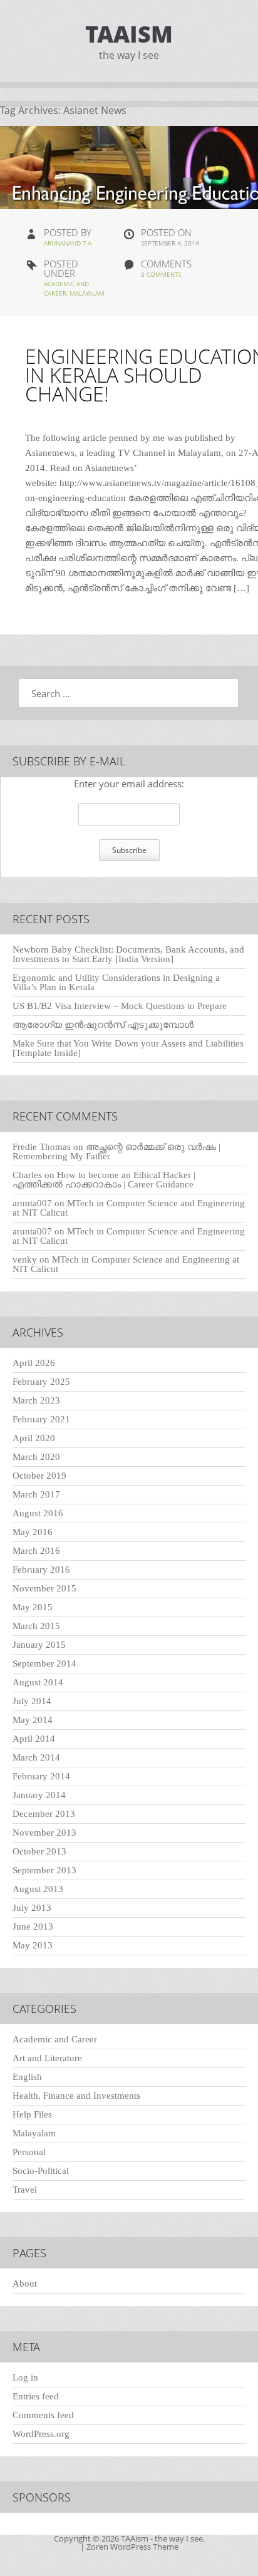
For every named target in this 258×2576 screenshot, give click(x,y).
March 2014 (36, 1757)
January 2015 (39, 1645)
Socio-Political (41, 2171)
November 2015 (44, 1588)
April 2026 (34, 1363)
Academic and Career (55, 2039)
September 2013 (44, 1870)
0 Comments (161, 274)
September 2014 (44, 1663)
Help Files (32, 2114)
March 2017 (36, 1494)
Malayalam (87, 293)
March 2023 (36, 1400)
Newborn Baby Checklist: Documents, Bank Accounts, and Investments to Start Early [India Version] (128, 954)
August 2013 (38, 1889)
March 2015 (36, 1626)
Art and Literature (47, 2058)
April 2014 (34, 1739)
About (25, 2284)
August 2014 (38, 1682)
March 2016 (36, 1551)
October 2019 (39, 1476)
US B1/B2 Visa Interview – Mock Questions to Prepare (120, 1006)
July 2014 (32, 1701)
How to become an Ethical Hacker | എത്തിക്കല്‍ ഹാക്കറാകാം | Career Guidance (104, 1180)
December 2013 (44, 1814)
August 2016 (38, 1513)
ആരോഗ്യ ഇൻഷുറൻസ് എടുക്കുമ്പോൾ (103, 1025)
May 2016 (33, 1532)
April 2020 (34, 1438)
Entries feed (36, 2396)
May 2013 (33, 1945)
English (27, 2077)
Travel (25, 2190)
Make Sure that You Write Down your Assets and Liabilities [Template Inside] (128, 1048)
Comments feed (43, 2415)
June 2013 (33, 1927)
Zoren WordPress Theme (132, 2547)
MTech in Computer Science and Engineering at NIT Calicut (129, 1208)
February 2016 (41, 1570)
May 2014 (33, 1720)
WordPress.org (41, 2434)
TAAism (129, 34)
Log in (25, 2377)
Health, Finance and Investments (76, 2096)
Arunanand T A (68, 243)
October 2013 (39, 1851)
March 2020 (36, 1457)
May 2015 (33, 1607)
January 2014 (39, 1795)
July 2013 (32, 1908)
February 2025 (41, 1382)
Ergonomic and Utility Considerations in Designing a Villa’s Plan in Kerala (116, 982)
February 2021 (41, 1419)
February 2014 (41, 1776)
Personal (29, 2152)
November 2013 (44, 1833)
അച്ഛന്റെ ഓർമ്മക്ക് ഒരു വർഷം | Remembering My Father (116, 1151)
